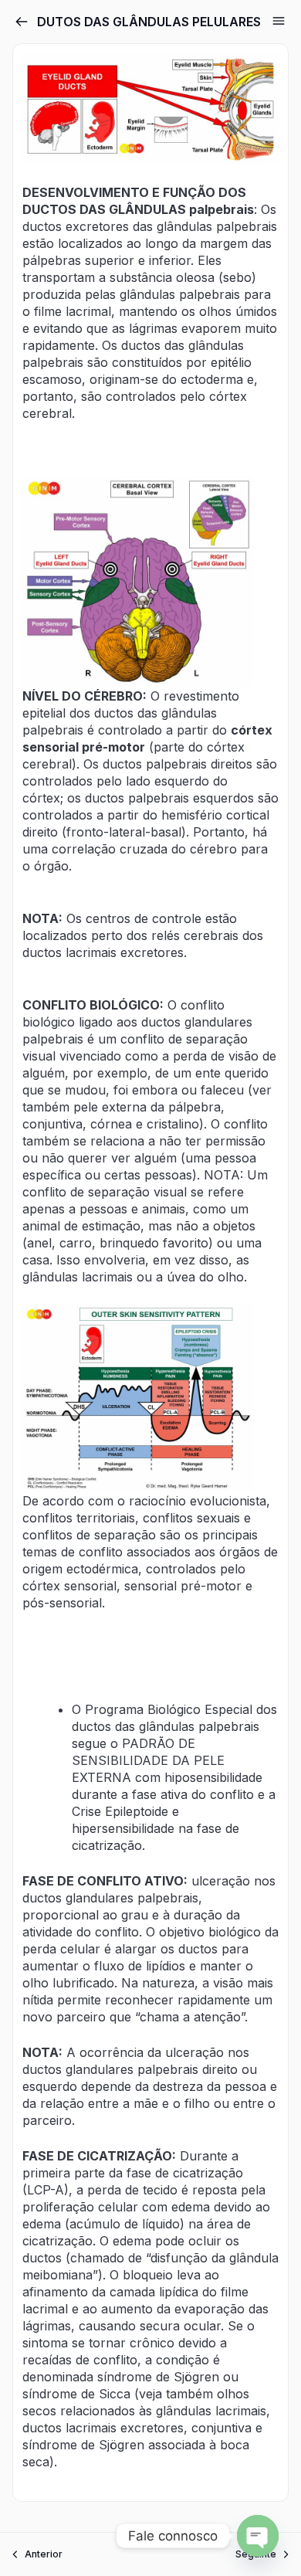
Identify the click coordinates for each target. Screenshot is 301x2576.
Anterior (44, 2554)
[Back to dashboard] (22, 22)
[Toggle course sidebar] (279, 21)
